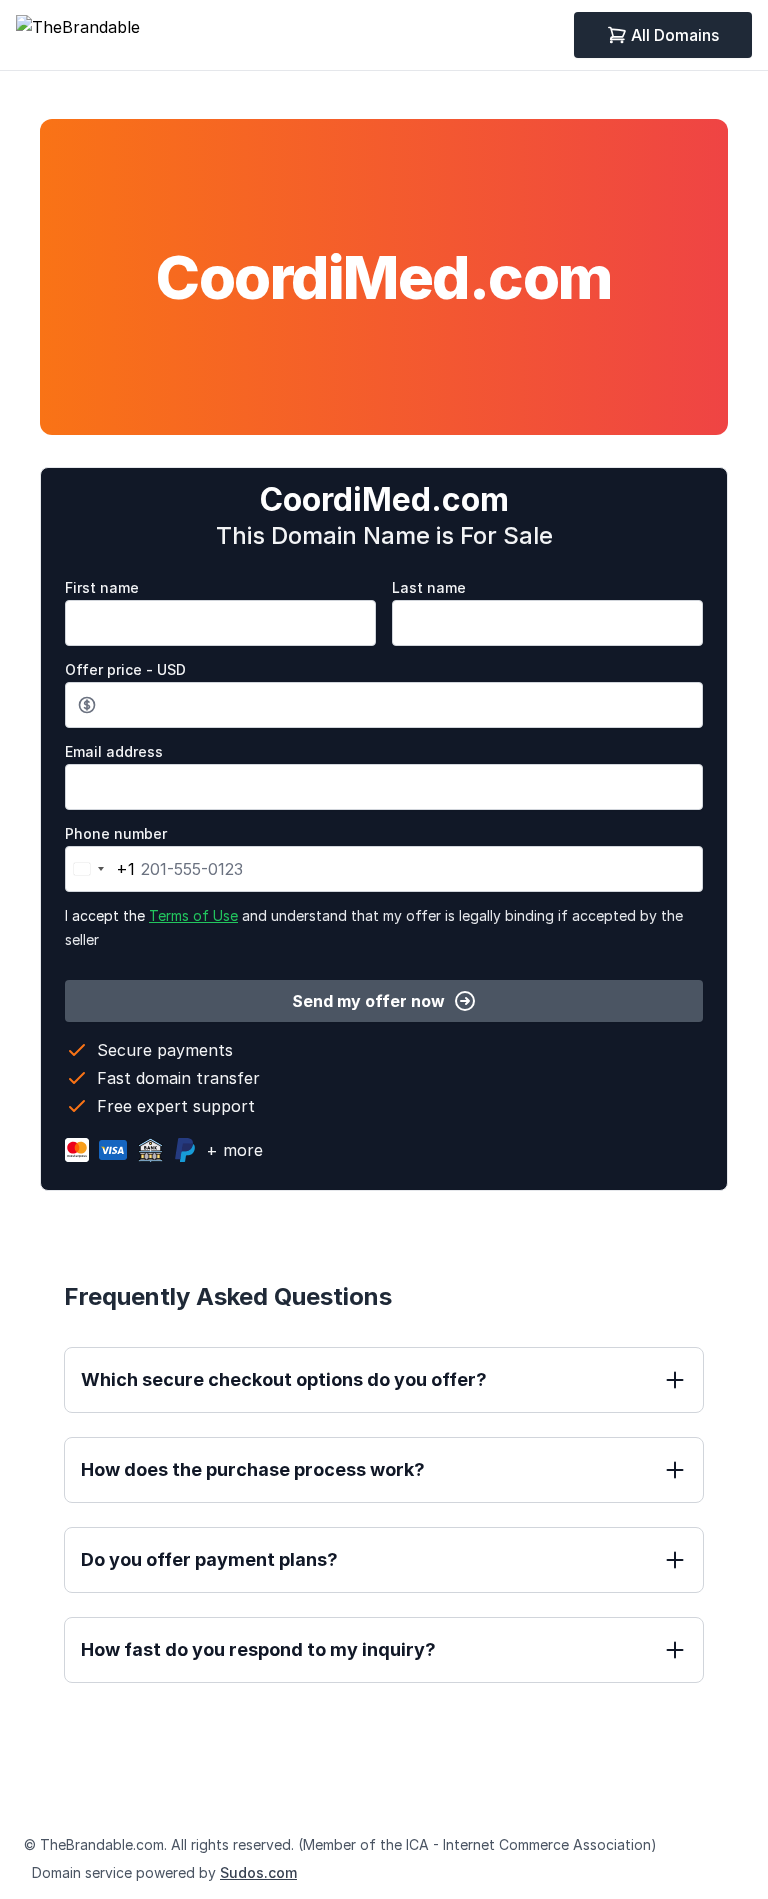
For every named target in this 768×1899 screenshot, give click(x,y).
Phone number (116, 833)
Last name (429, 587)
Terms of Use (193, 915)
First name (102, 587)
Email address (114, 751)
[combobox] (100, 869)
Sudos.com (258, 1872)
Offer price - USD (125, 669)
